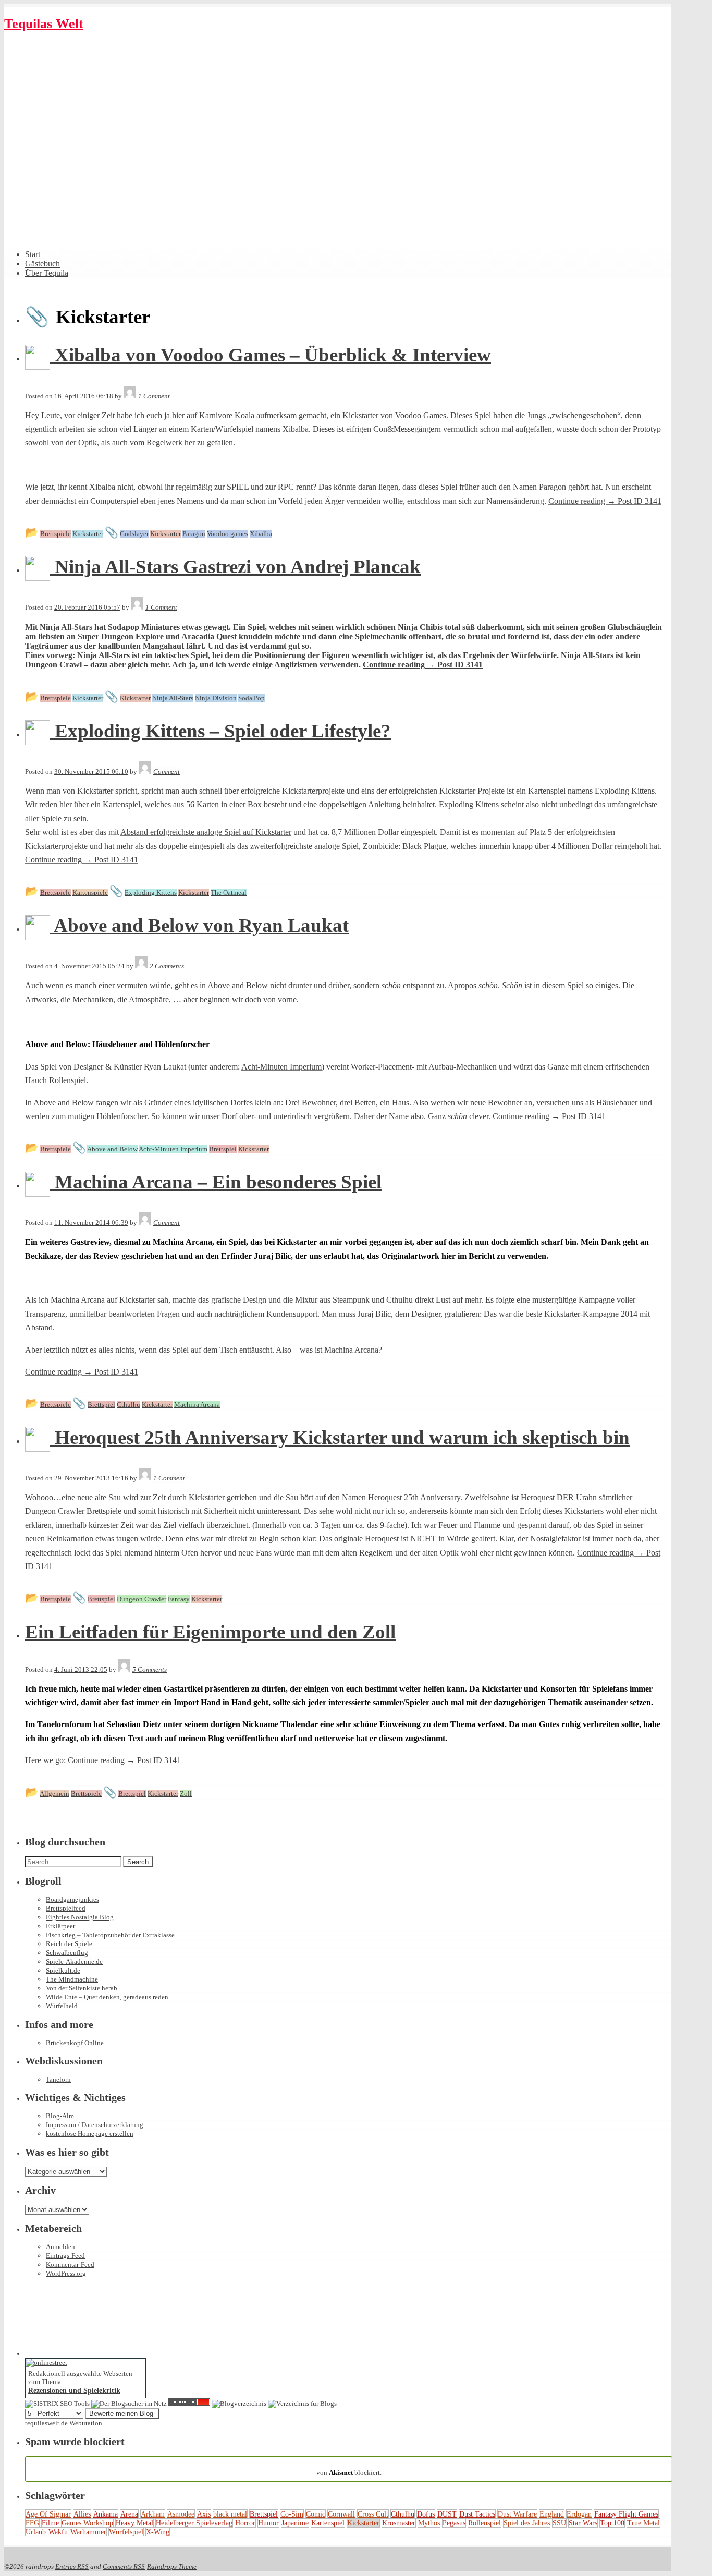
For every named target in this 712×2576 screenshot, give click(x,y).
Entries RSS (72, 2566)
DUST (447, 2514)
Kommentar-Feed (70, 2264)
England (552, 2514)
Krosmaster (399, 2523)
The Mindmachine (72, 1979)
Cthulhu (403, 2514)
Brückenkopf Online (75, 2043)
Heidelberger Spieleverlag (194, 2523)
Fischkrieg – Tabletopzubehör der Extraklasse (110, 1935)
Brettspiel (264, 2514)
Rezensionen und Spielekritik (74, 2390)
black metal (230, 2514)
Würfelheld (62, 2006)
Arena (129, 2514)
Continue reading (605, 501)
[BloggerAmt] (239, 2404)
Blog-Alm (60, 2116)
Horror (245, 2523)
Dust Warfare (517, 2514)
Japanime (295, 2523)
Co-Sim (292, 2514)
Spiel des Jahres (527, 2523)
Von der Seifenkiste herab (82, 1988)
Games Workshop (87, 2523)
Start (33, 254)
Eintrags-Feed (65, 2256)
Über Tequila (47, 273)
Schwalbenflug (67, 1953)
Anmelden (60, 2247)
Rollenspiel (484, 2523)
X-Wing (158, 2532)
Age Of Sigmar (48, 2514)
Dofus (426, 2514)
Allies (82, 2514)
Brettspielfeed (66, 1908)
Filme (50, 2523)
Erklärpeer (60, 1926)
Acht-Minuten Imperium (281, 1067)
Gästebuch (42, 264)
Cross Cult (373, 2514)
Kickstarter (363, 2523)
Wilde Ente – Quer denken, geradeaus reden (107, 1997)
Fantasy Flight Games (626, 2514)
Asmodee (181, 2514)
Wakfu (58, 2532)
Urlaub (36, 2532)
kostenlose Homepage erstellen (90, 2134)
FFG (32, 2523)
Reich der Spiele (69, 1944)
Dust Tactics (477, 2514)
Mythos (429, 2523)
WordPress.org (66, 2273)
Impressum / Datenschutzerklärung (95, 2125)
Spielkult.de (63, 1970)
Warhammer (88, 2532)
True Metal (643, 2523)
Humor (268, 2523)
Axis (204, 2514)
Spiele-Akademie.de (74, 1961)
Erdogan (579, 2514)
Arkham (153, 2514)
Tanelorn (58, 2079)
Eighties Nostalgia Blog (80, 1917)
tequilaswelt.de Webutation (64, 2423)
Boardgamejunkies (72, 1899)
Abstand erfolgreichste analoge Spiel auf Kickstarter (206, 832)
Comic (316, 2514)
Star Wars (583, 2523)
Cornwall (341, 2514)
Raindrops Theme (172, 2566)
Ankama (106, 2514)
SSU (559, 2523)
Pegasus (454, 2523)
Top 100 (612, 2523)
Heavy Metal (134, 2523)
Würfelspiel (126, 2532)
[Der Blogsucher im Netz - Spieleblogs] (129, 2404)
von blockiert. (349, 2468)
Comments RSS (124, 2566)
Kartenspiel (328, 2523)
